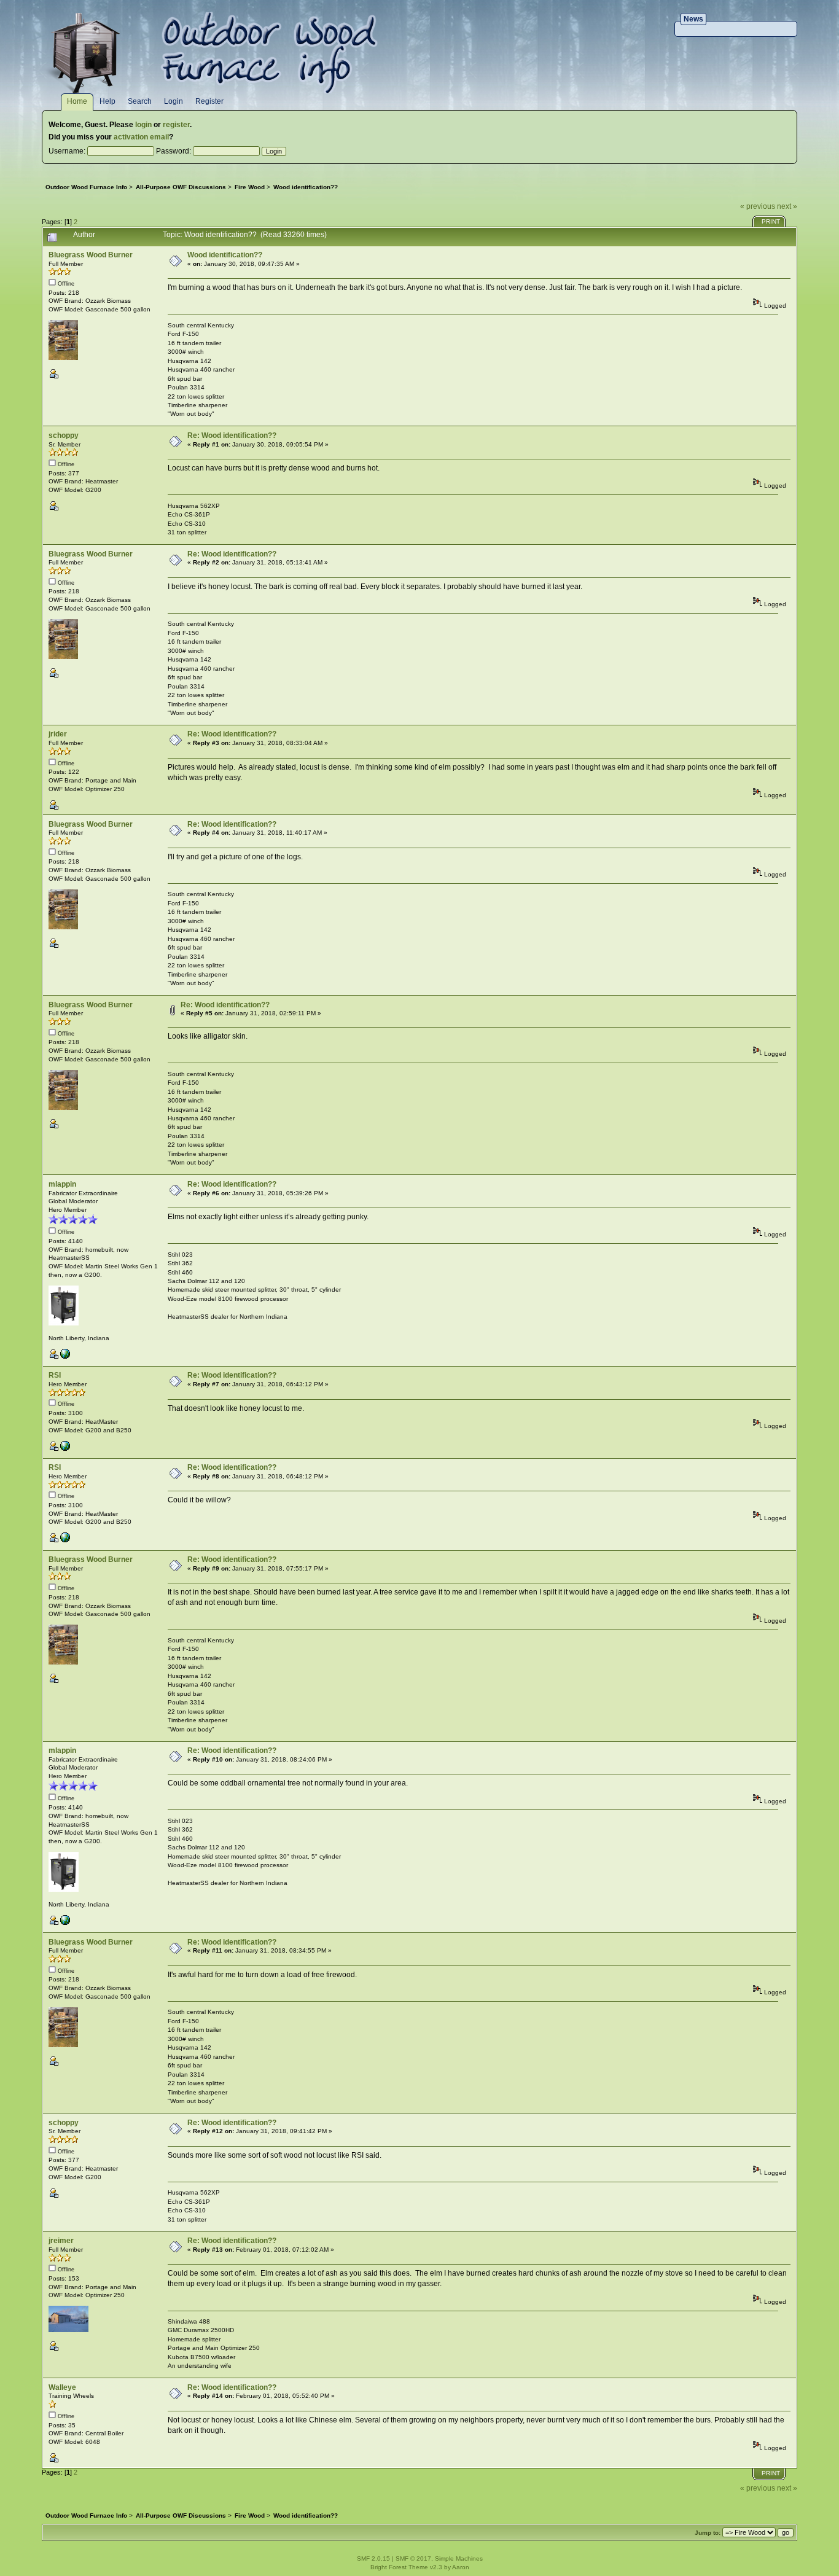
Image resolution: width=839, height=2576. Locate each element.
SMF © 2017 (413, 2558)
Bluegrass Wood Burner (91, 255)
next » (787, 206)
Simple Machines (459, 2558)
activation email (141, 137)
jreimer (61, 2241)
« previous (758, 206)
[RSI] (65, 1449)
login (143, 125)
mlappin (62, 1184)
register (176, 125)
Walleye (62, 2387)
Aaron (461, 2567)
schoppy (64, 435)
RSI (55, 1375)
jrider (58, 734)
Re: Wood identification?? (232, 435)
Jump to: (708, 2533)
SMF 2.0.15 (373, 2558)
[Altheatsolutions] (65, 1356)
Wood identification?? (225, 255)
